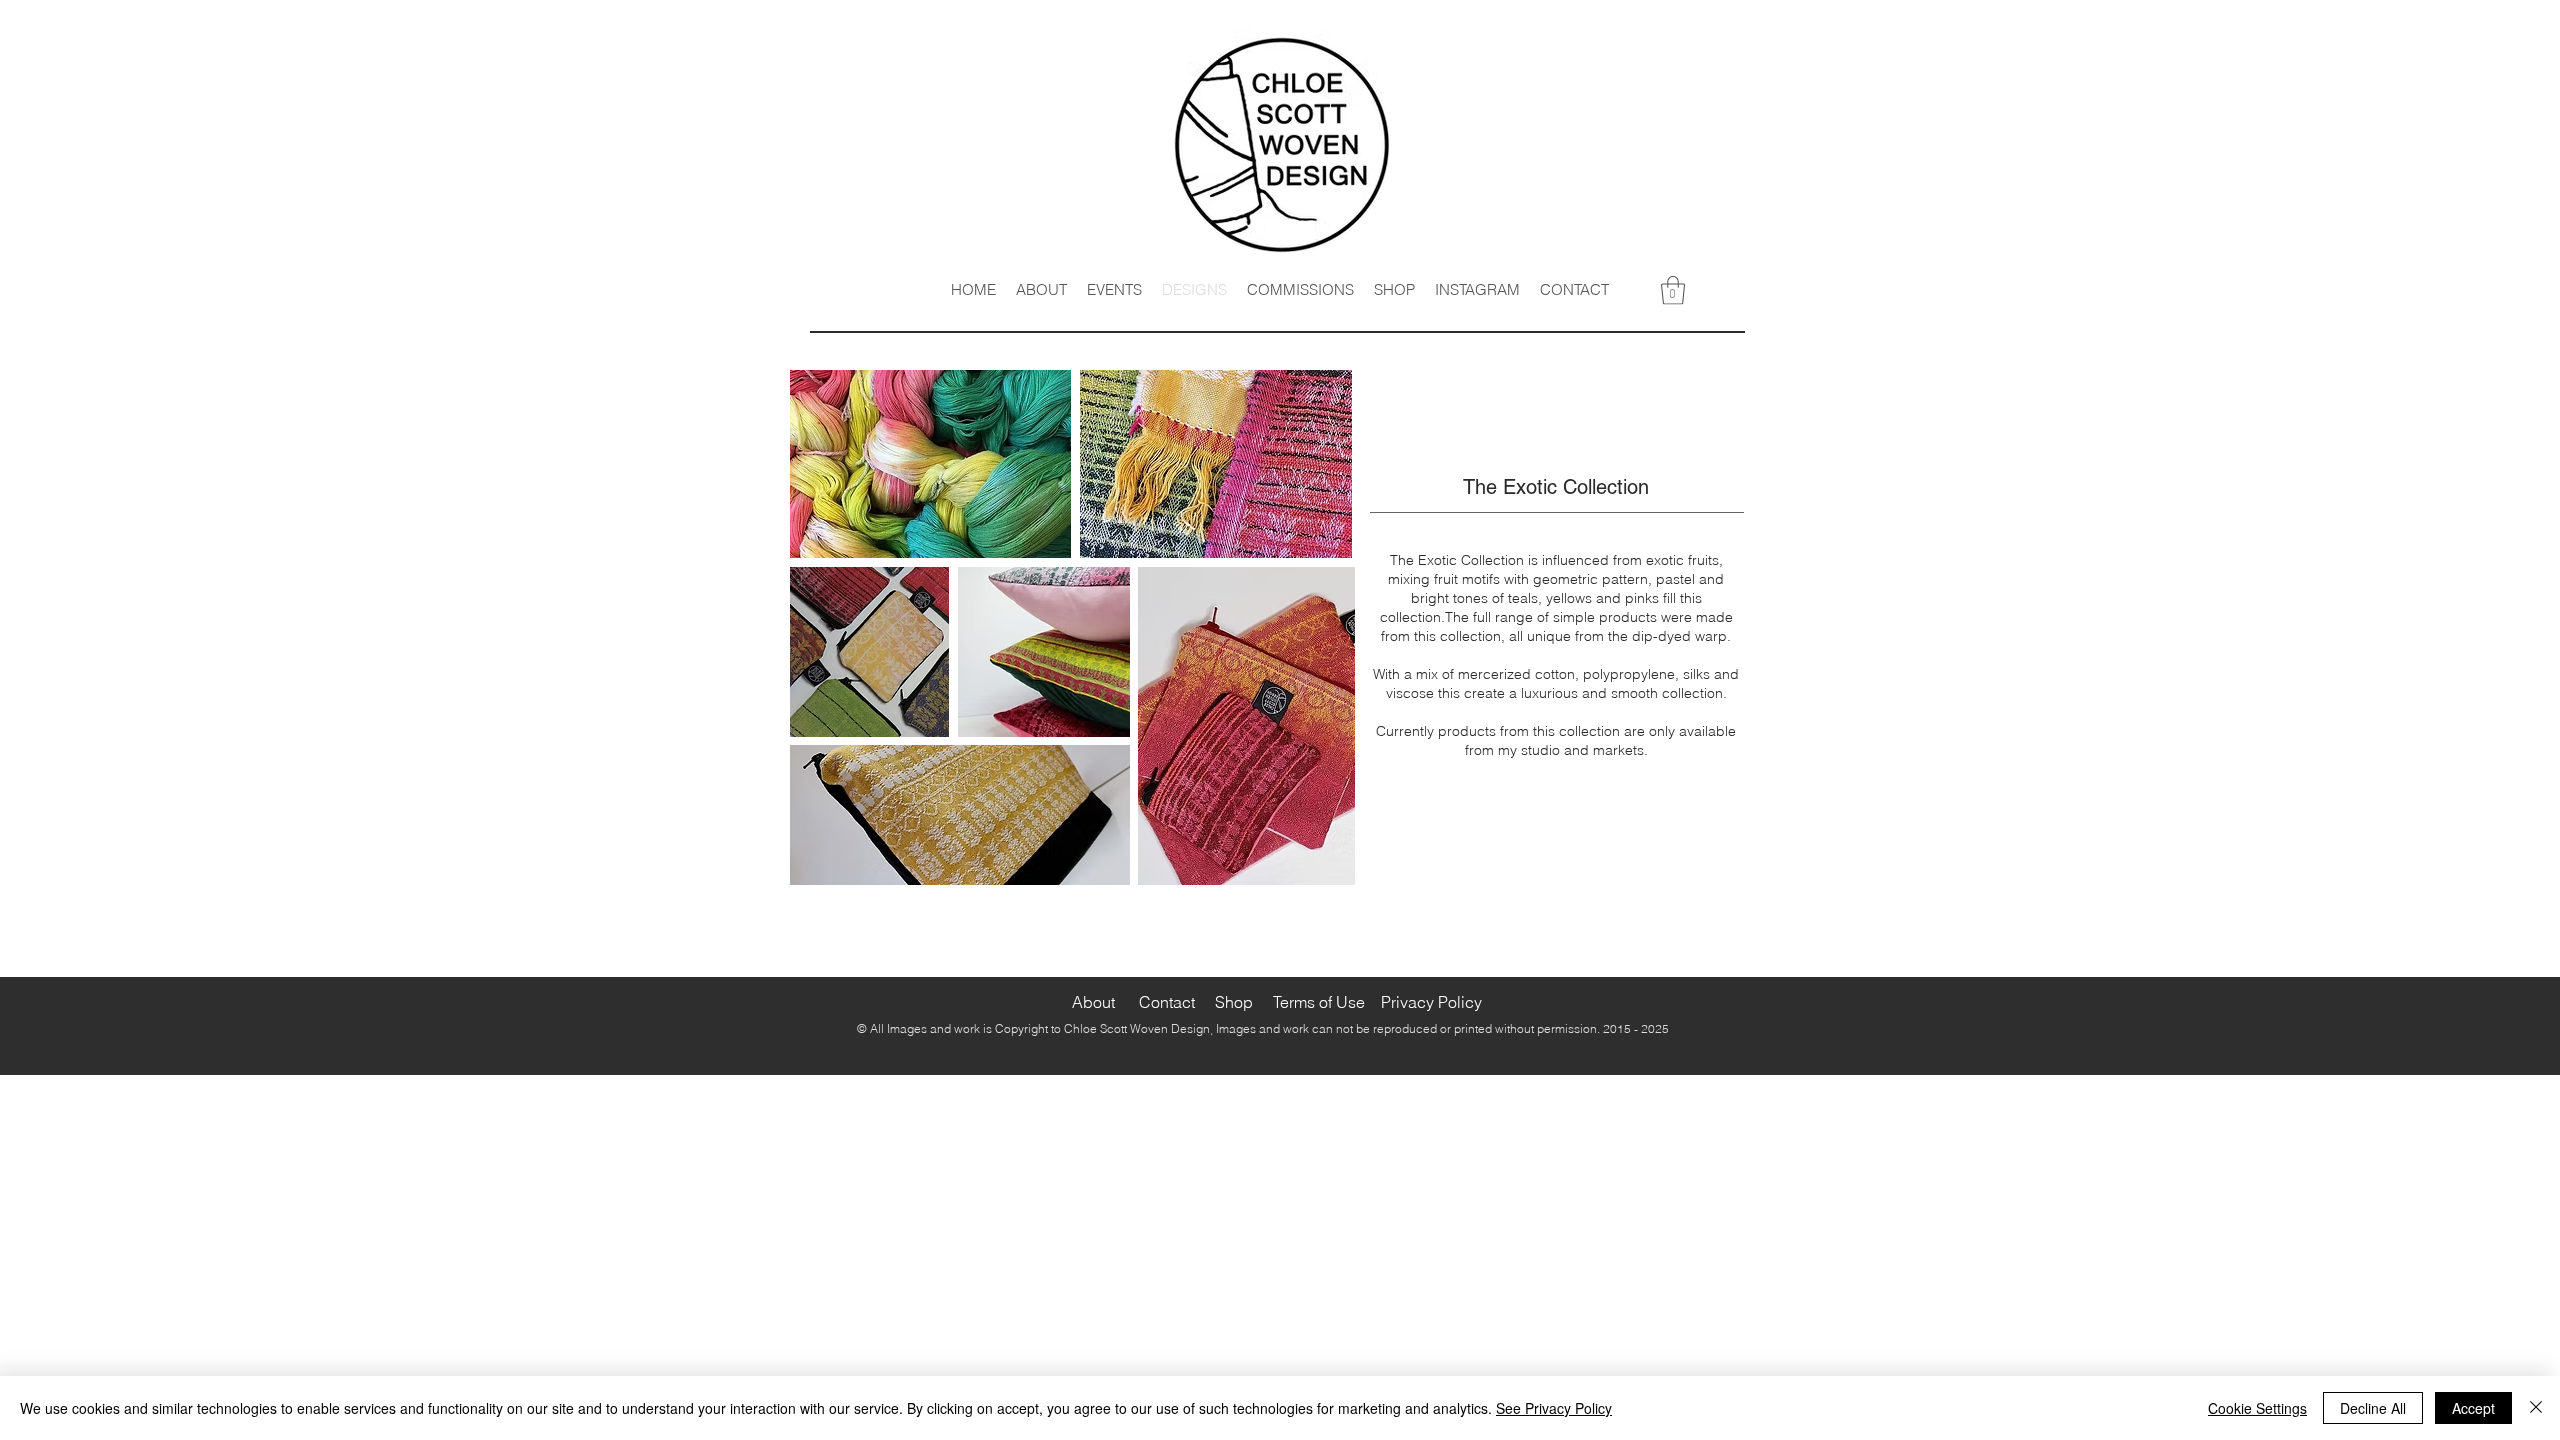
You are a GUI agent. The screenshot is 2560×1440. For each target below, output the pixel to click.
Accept (2473, 1408)
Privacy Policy (1431, 1002)
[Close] (2536, 1408)
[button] (1673, 290)
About (1093, 1002)
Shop (1234, 1002)
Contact (1167, 1002)
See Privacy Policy (1554, 1408)
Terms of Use (1317, 1002)
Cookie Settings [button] (2257, 1408)
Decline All (2373, 1408)
